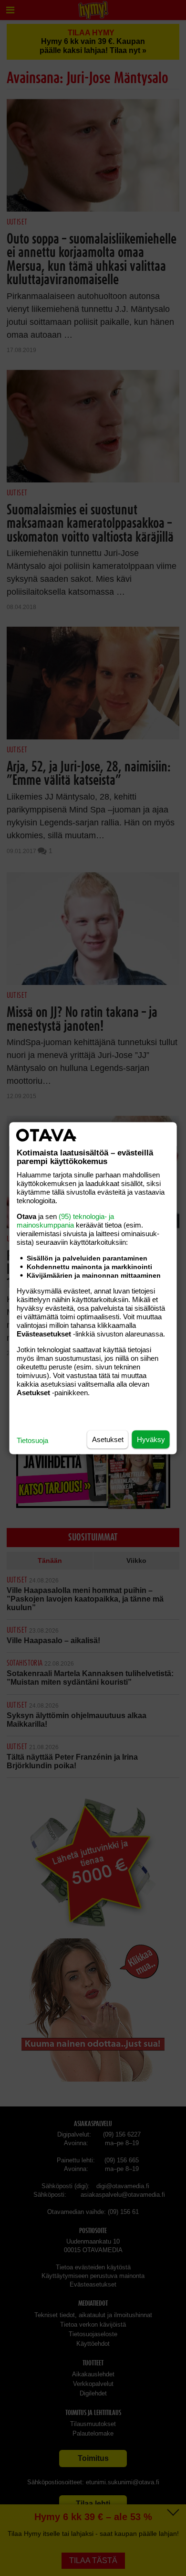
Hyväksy (151, 1439)
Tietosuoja (32, 1440)
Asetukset (108, 1439)
